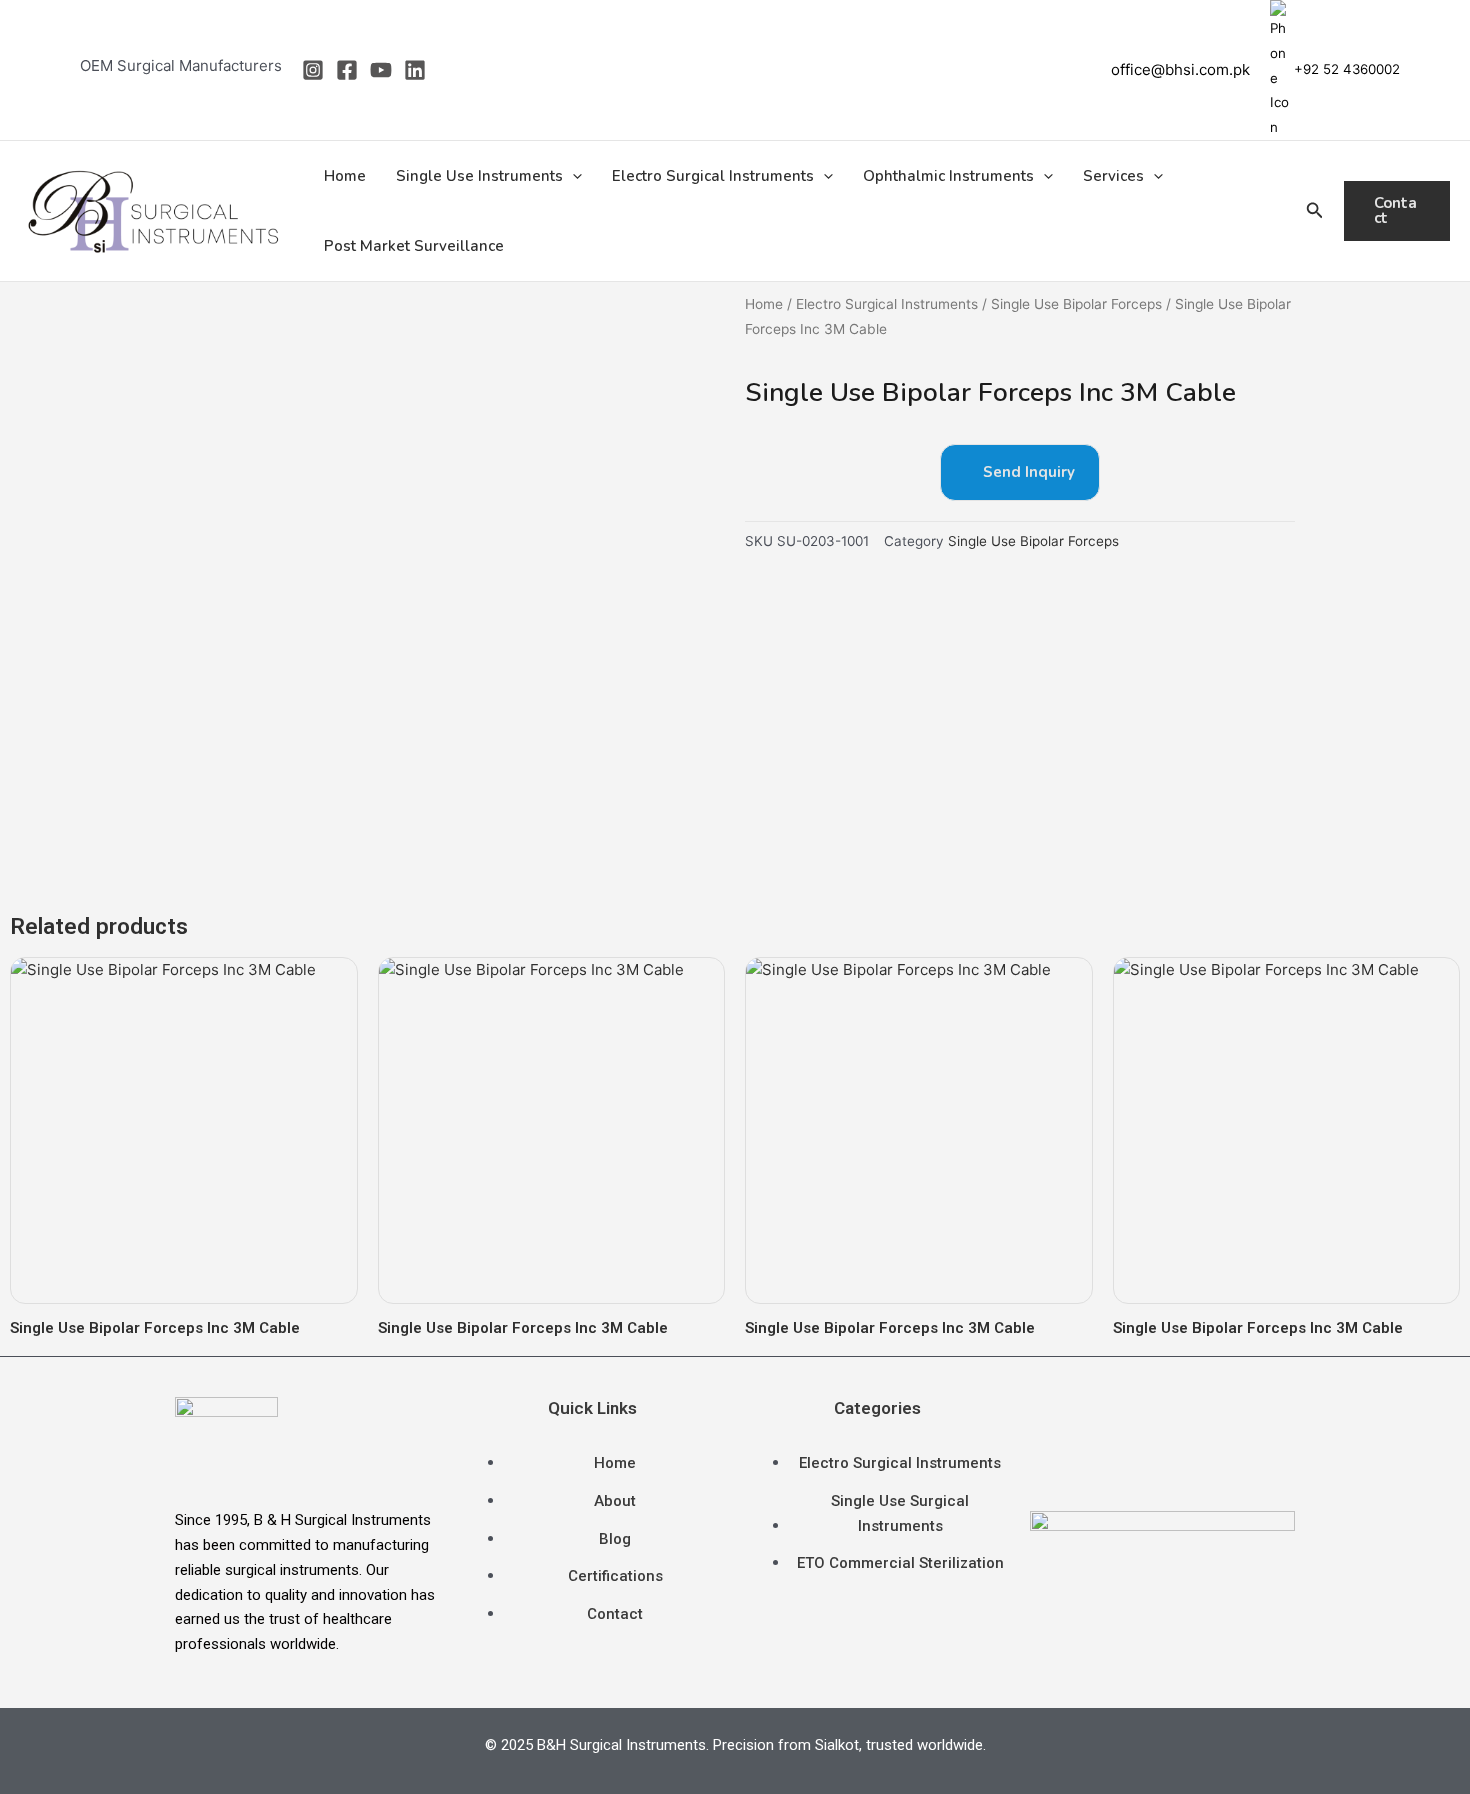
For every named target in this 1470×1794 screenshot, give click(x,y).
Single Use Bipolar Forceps (1076, 304)
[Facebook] (347, 70)
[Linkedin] (415, 70)
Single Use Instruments (479, 176)
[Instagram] (313, 70)
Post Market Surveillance (414, 246)
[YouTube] (381, 70)
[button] (572, 176)
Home (345, 176)
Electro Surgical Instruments (713, 176)
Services (1113, 176)
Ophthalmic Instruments (948, 176)
